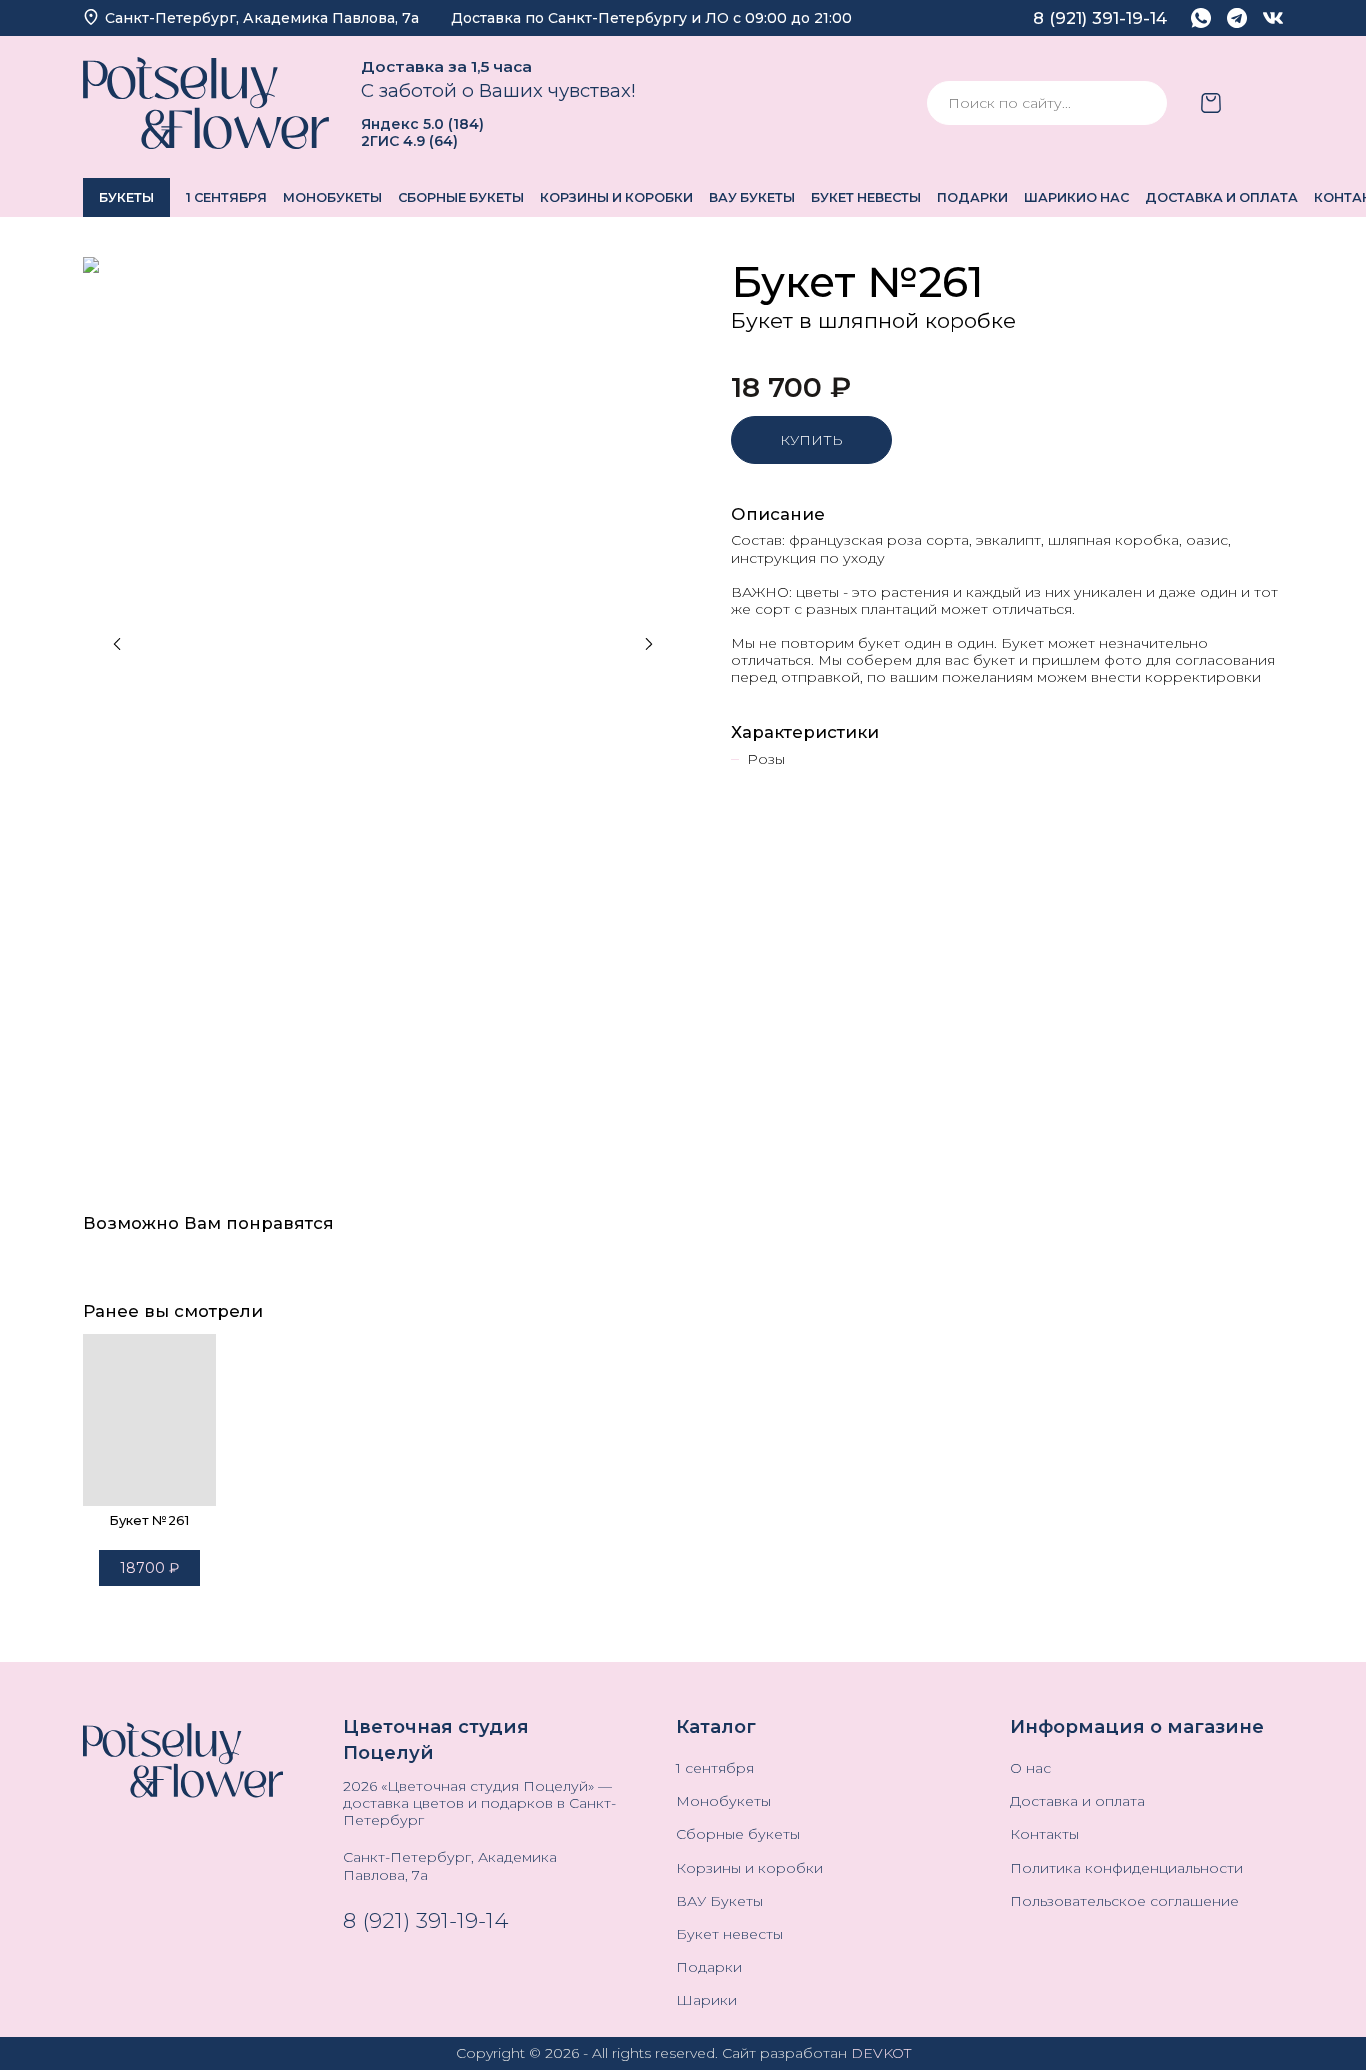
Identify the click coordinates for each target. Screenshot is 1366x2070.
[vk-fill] (1273, 18)
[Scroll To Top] (1320, 2024)
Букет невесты (866, 197)
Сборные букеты (461, 197)
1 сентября (226, 197)
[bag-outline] (1211, 103)
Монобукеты (332, 197)
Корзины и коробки (616, 197)
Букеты (126, 197)
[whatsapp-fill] (1201, 18)
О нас (1107, 197)
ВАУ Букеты (752, 197)
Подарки (972, 197)
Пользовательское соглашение (1124, 1901)
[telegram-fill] (1237, 18)
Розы (766, 759)
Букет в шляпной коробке (873, 320)
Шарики (1055, 197)
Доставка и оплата (1221, 197)
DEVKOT (881, 2053)
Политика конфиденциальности (1126, 1868)
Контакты (1044, 1834)
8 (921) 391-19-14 (425, 1920)
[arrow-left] (117, 644)
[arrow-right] (649, 644)
